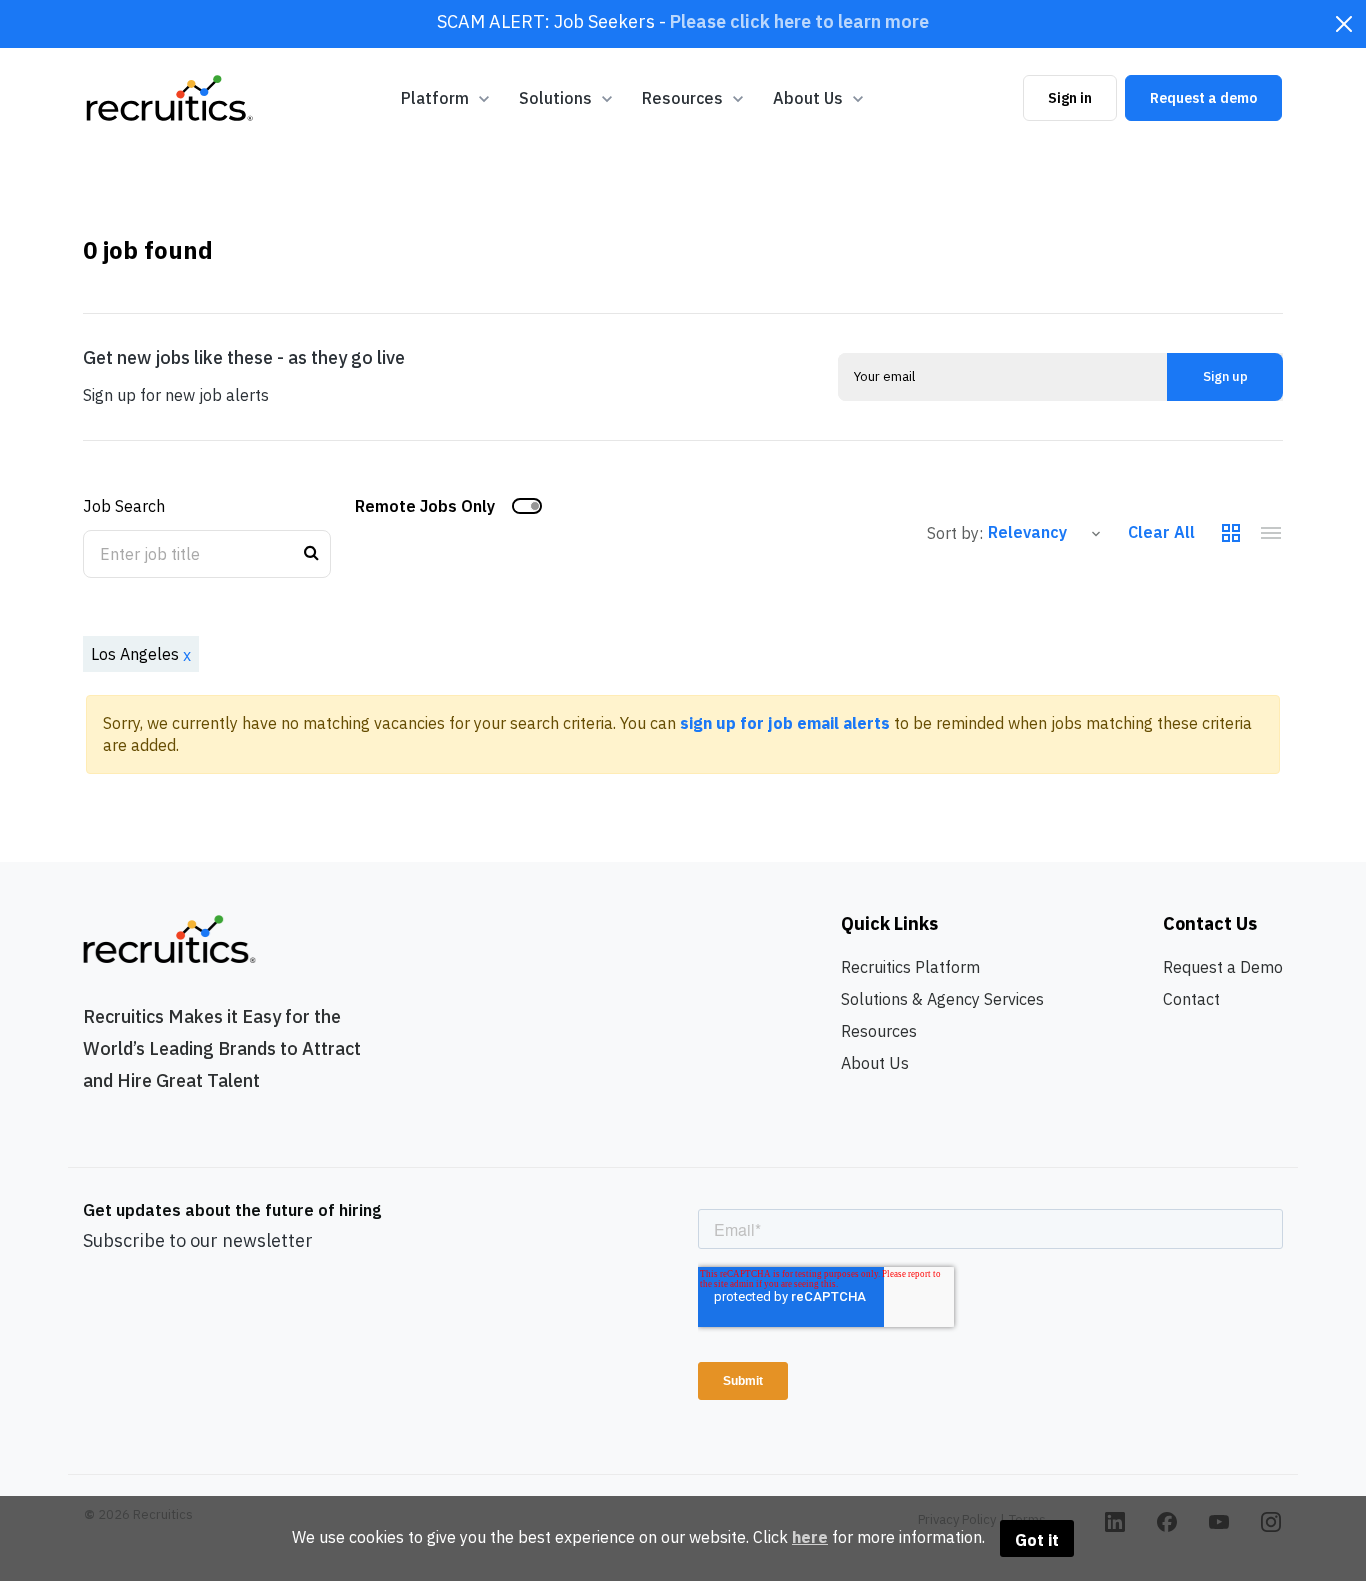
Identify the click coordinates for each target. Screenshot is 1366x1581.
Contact (1191, 999)
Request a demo (1203, 98)
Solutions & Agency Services (942, 999)
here (810, 1537)
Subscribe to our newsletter (198, 1240)
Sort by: (955, 533)
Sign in (1070, 98)
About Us (875, 1063)
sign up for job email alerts (785, 723)
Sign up (1225, 376)
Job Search (124, 506)
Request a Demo (1223, 967)
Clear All (1161, 532)
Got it (1037, 1540)
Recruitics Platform (910, 967)
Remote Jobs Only (425, 506)
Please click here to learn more (799, 21)
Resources (879, 1031)
